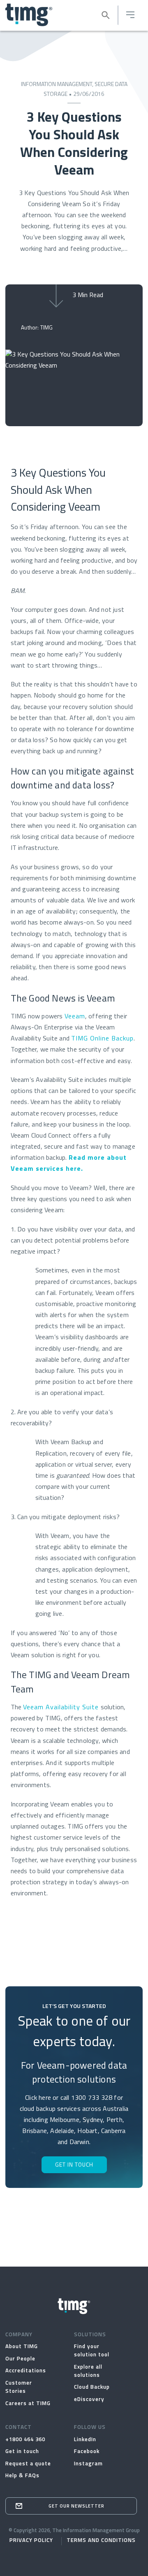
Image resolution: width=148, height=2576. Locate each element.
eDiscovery (89, 2400)
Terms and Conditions (101, 2541)
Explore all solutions (88, 2371)
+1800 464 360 (25, 2440)
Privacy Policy (31, 2541)
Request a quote (28, 2464)
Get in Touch (74, 2165)
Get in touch (22, 2452)
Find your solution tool (92, 2351)
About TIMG (22, 2347)
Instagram (88, 2464)
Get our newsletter (76, 2507)
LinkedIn (85, 2440)
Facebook (87, 2452)
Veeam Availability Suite (61, 1708)
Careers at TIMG (28, 2404)
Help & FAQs (22, 2476)
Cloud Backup (92, 2388)
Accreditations (26, 2371)
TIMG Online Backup (102, 1039)
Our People (20, 2359)
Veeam (75, 1017)
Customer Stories (19, 2387)
